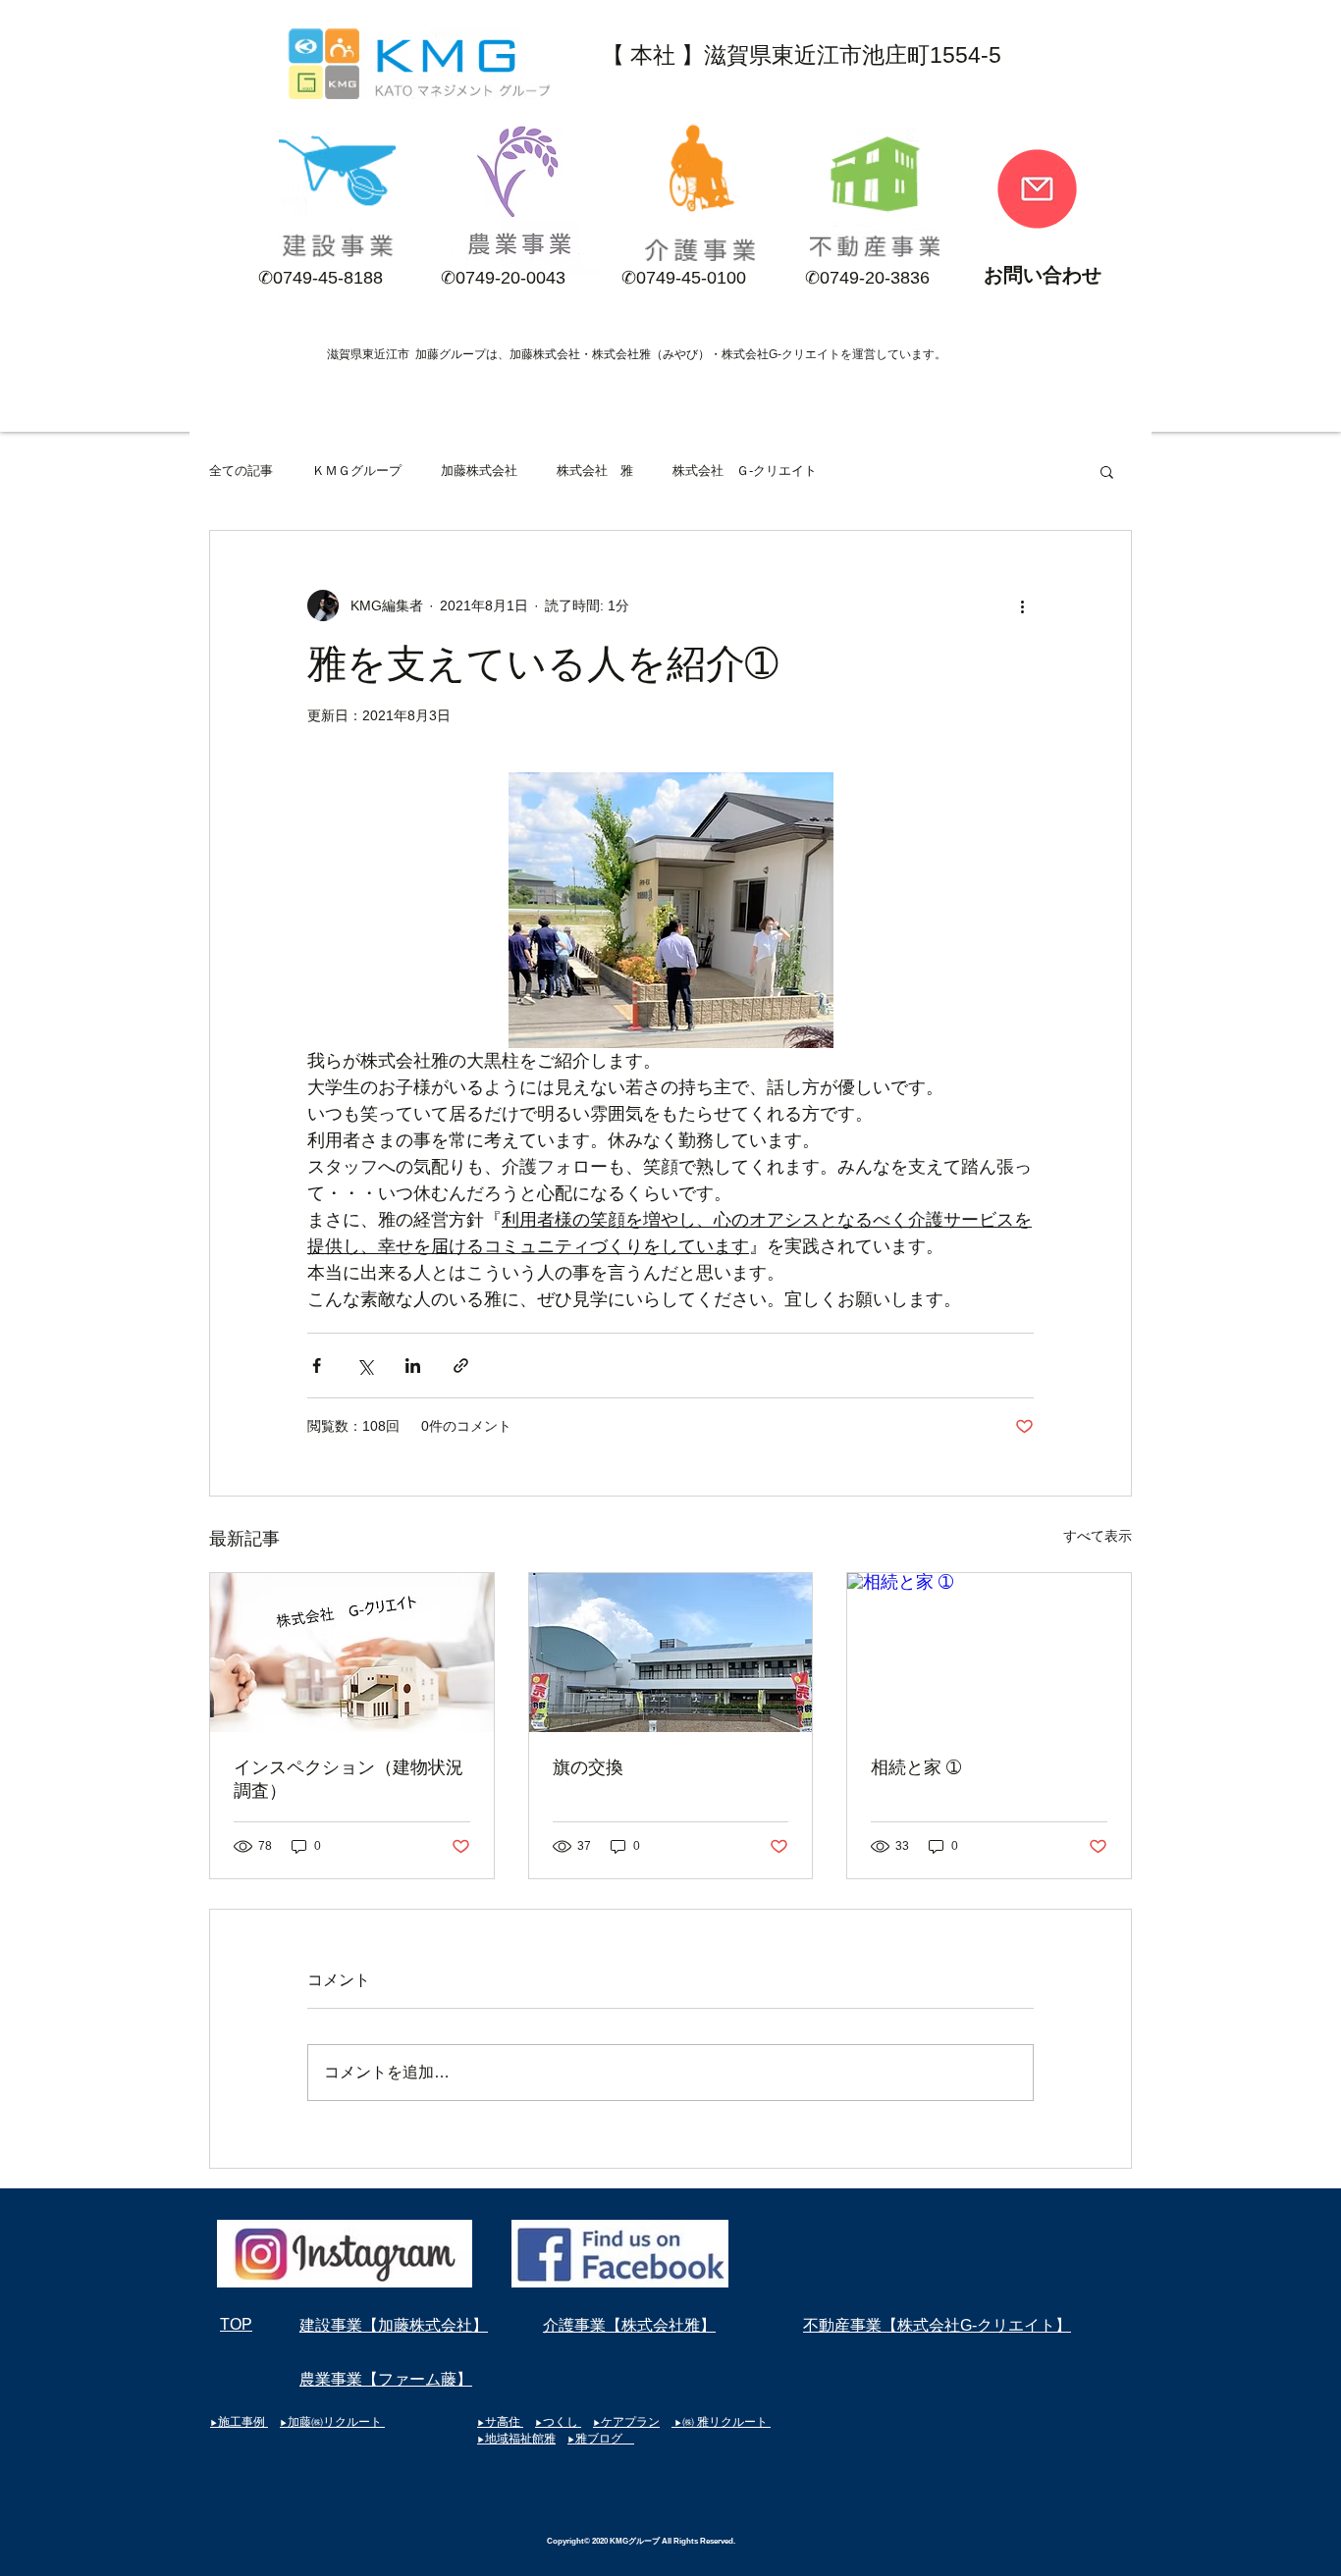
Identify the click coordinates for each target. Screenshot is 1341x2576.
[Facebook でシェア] (317, 1366)
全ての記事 (241, 471)
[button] (1107, 471)
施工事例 (243, 2422)
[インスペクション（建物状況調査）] (352, 1653)
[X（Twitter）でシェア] (365, 1366)
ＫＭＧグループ (357, 471)
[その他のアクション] (1022, 605)
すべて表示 (1098, 1536)
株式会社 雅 (595, 471)
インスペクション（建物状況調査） (349, 1779)
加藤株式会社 (479, 471)
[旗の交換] (671, 1653)
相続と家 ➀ (916, 1767)
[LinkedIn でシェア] (413, 1366)
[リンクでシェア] (461, 1366)
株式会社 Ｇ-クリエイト (745, 471)
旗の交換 (588, 1767)
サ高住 (504, 2422)
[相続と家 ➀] (989, 1653)
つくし (562, 2422)
